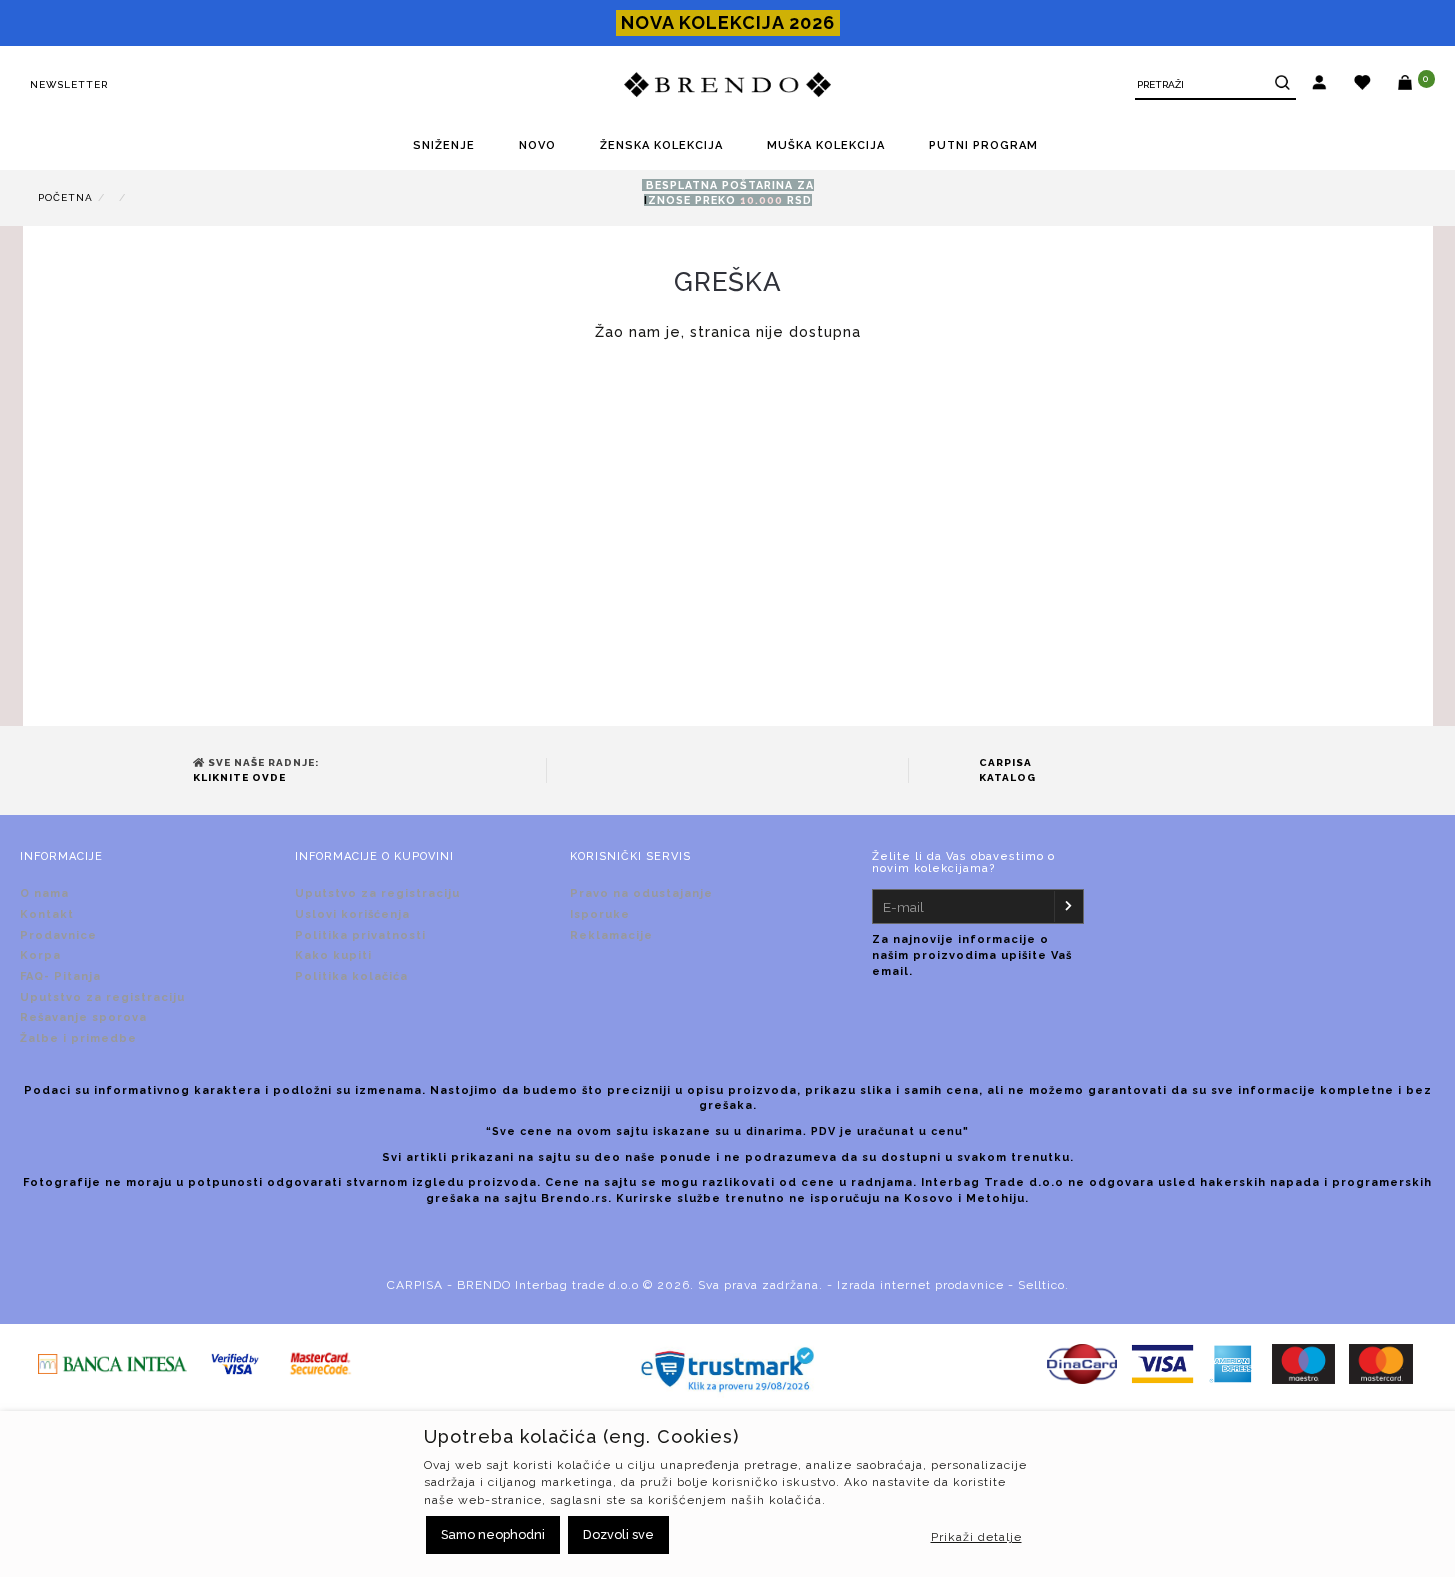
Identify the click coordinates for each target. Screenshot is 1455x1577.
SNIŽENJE (444, 145)
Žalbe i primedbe (78, 1038)
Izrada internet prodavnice (920, 1285)
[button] (1319, 85)
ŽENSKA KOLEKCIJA (661, 145)
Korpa (40, 955)
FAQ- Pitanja (60, 976)
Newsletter (69, 84)
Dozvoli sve (618, 1534)
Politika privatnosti (360, 935)
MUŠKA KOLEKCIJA (826, 145)
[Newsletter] (1068, 906)
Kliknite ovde (239, 777)
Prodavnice (58, 935)
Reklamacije (611, 935)
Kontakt (47, 914)
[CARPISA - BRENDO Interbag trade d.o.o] (728, 85)
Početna (65, 197)
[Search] (1279, 85)
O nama (44, 893)
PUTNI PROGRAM (983, 145)
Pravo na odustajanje (641, 893)
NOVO (537, 145)
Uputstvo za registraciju (102, 997)
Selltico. (1043, 1285)
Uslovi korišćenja (352, 914)
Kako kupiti (333, 955)
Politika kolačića (351, 976)
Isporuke (600, 914)
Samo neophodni (493, 1534)
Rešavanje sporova (83, 1017)
